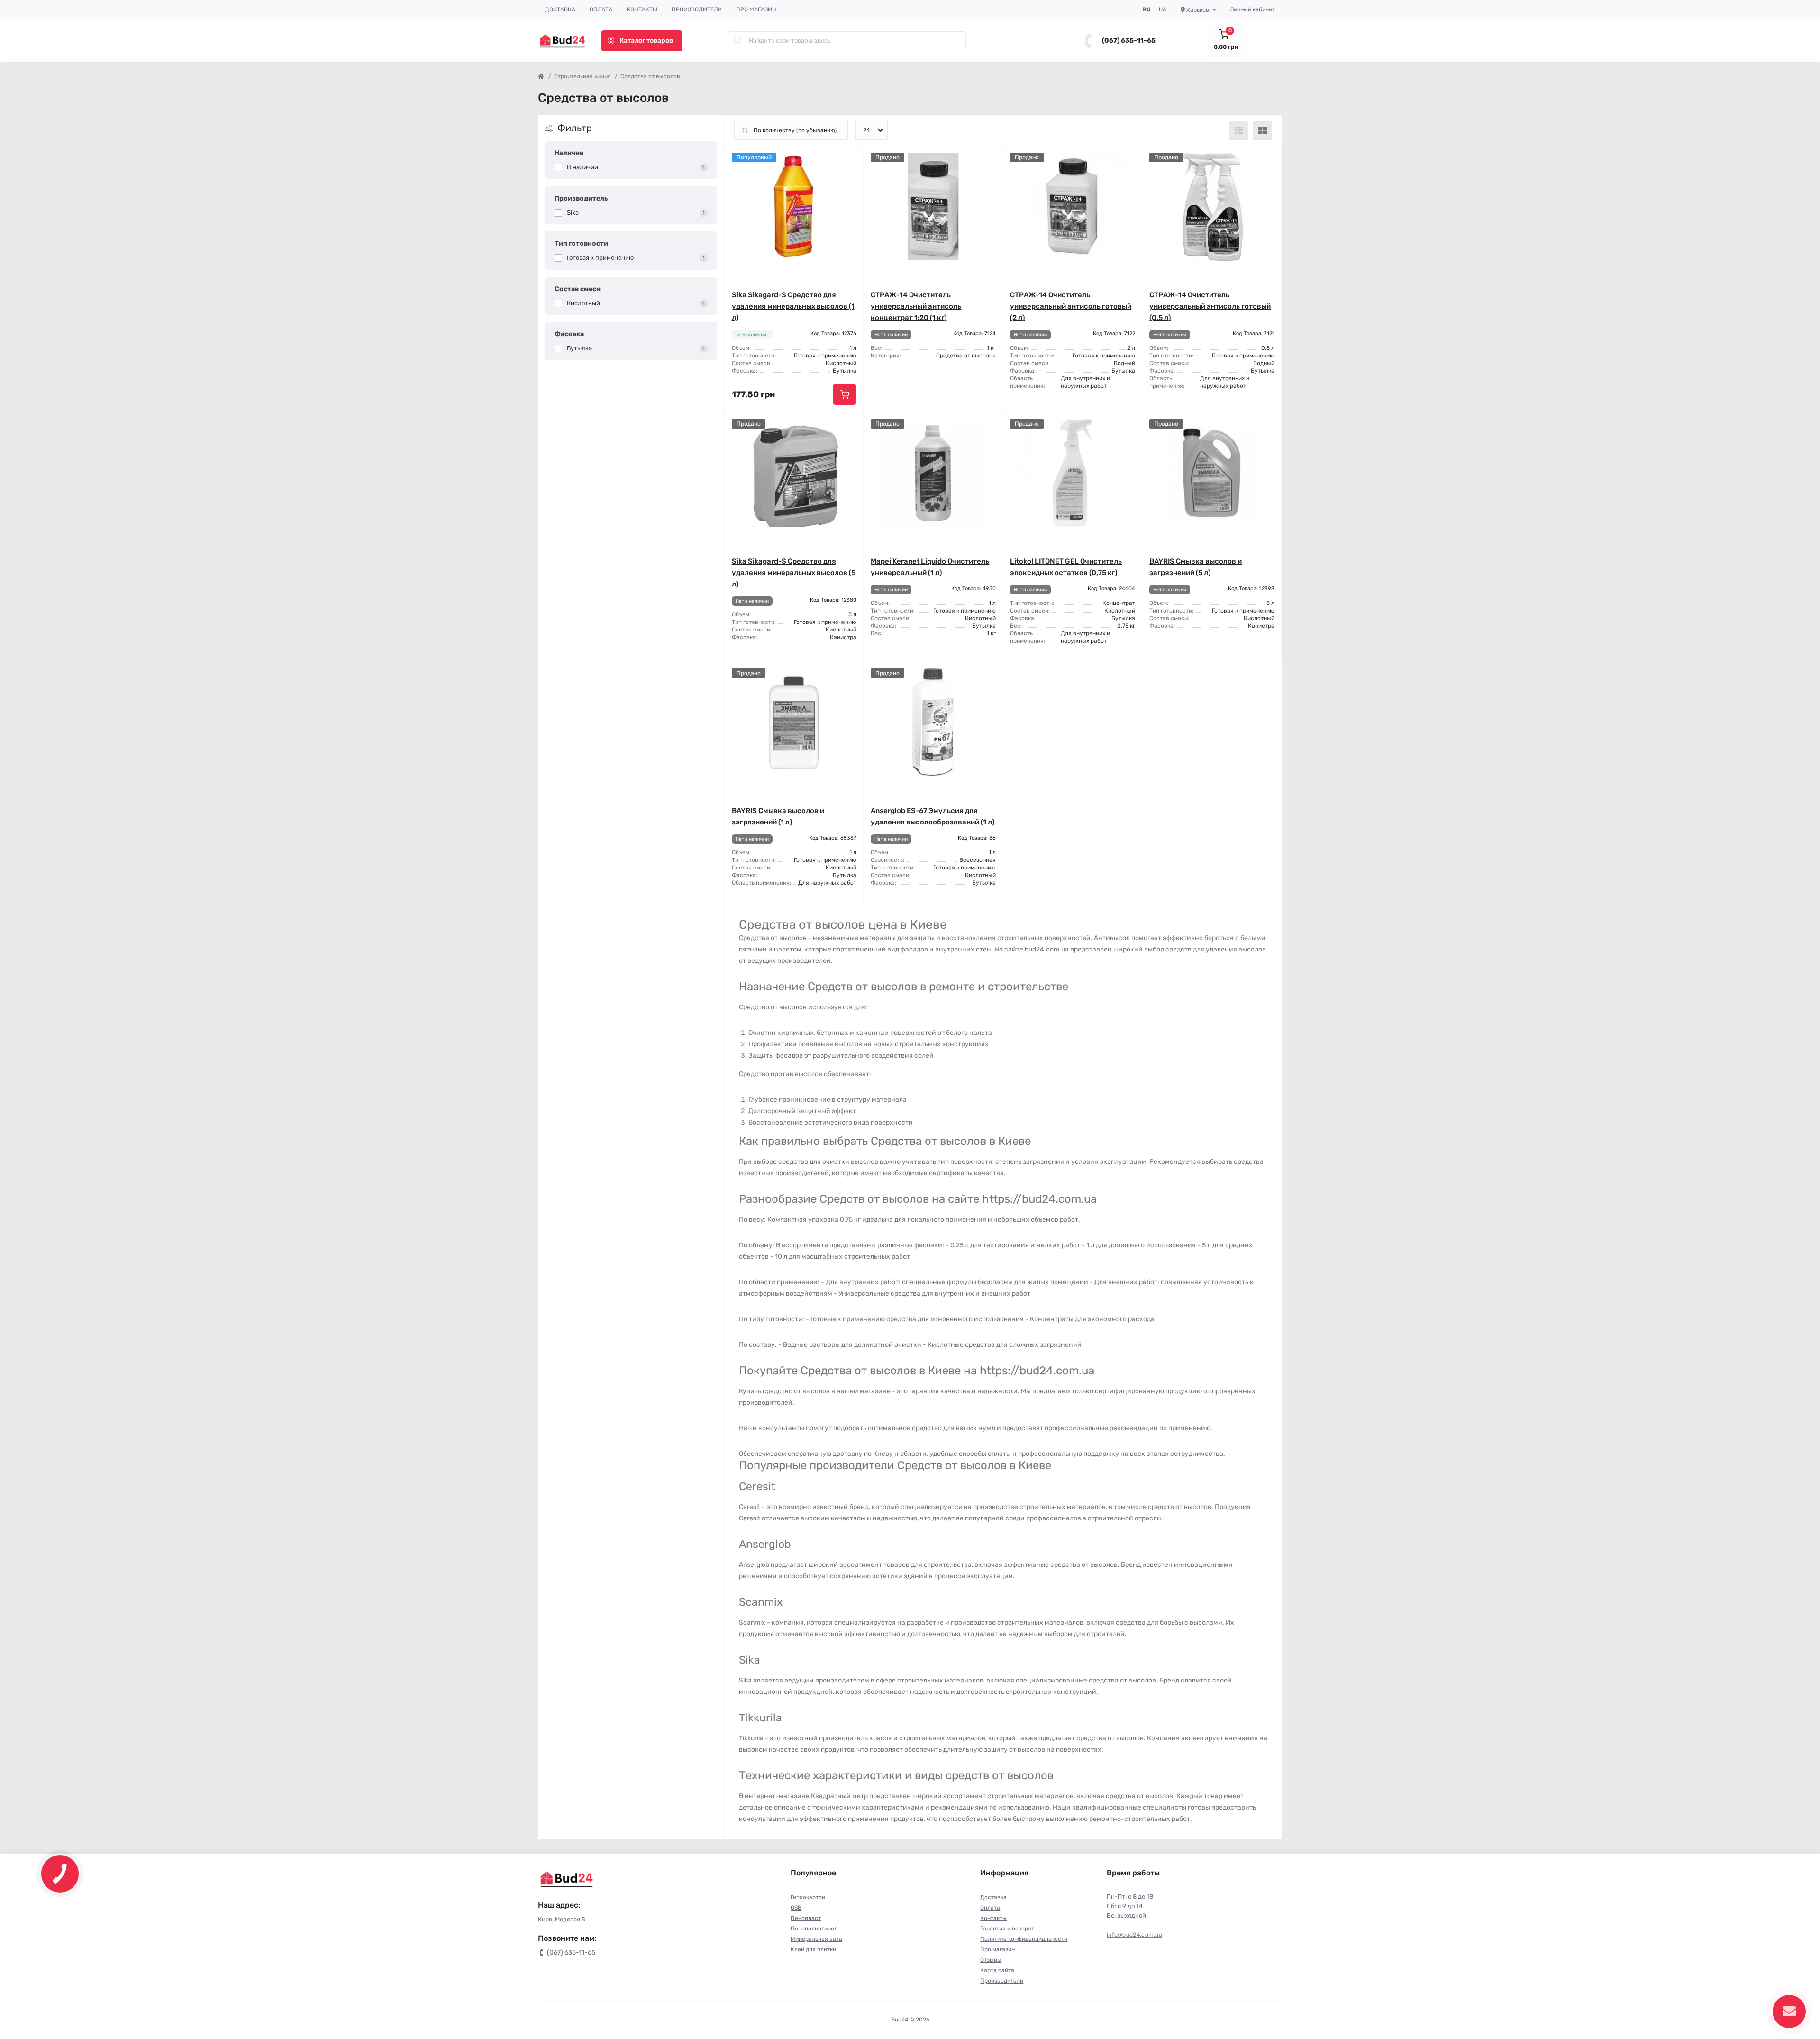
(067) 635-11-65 (1129, 41)
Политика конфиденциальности (1024, 1939)
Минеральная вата (816, 1939)
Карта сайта (997, 1970)
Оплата (601, 9)
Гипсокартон (808, 1897)
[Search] (738, 41)
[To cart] (845, 394)
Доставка (560, 9)
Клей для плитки (813, 1949)
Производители (697, 9)
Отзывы (991, 1960)
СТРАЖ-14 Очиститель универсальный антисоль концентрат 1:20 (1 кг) (916, 306)
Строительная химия (582, 76)
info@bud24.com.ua (1134, 1935)
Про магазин (756, 9)
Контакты (642, 9)
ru (1147, 9)
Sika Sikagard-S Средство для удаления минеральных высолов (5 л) (794, 573)
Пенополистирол (814, 1929)
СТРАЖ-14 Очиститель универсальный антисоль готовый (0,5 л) (1210, 306)
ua (1163, 9)
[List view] (1239, 130)
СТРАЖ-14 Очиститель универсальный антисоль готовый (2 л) (1071, 306)
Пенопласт (806, 1918)
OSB (796, 1908)
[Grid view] (1263, 130)
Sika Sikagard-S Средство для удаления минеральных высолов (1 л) (793, 306)
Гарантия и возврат (1007, 1929)
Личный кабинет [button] (1252, 9)
